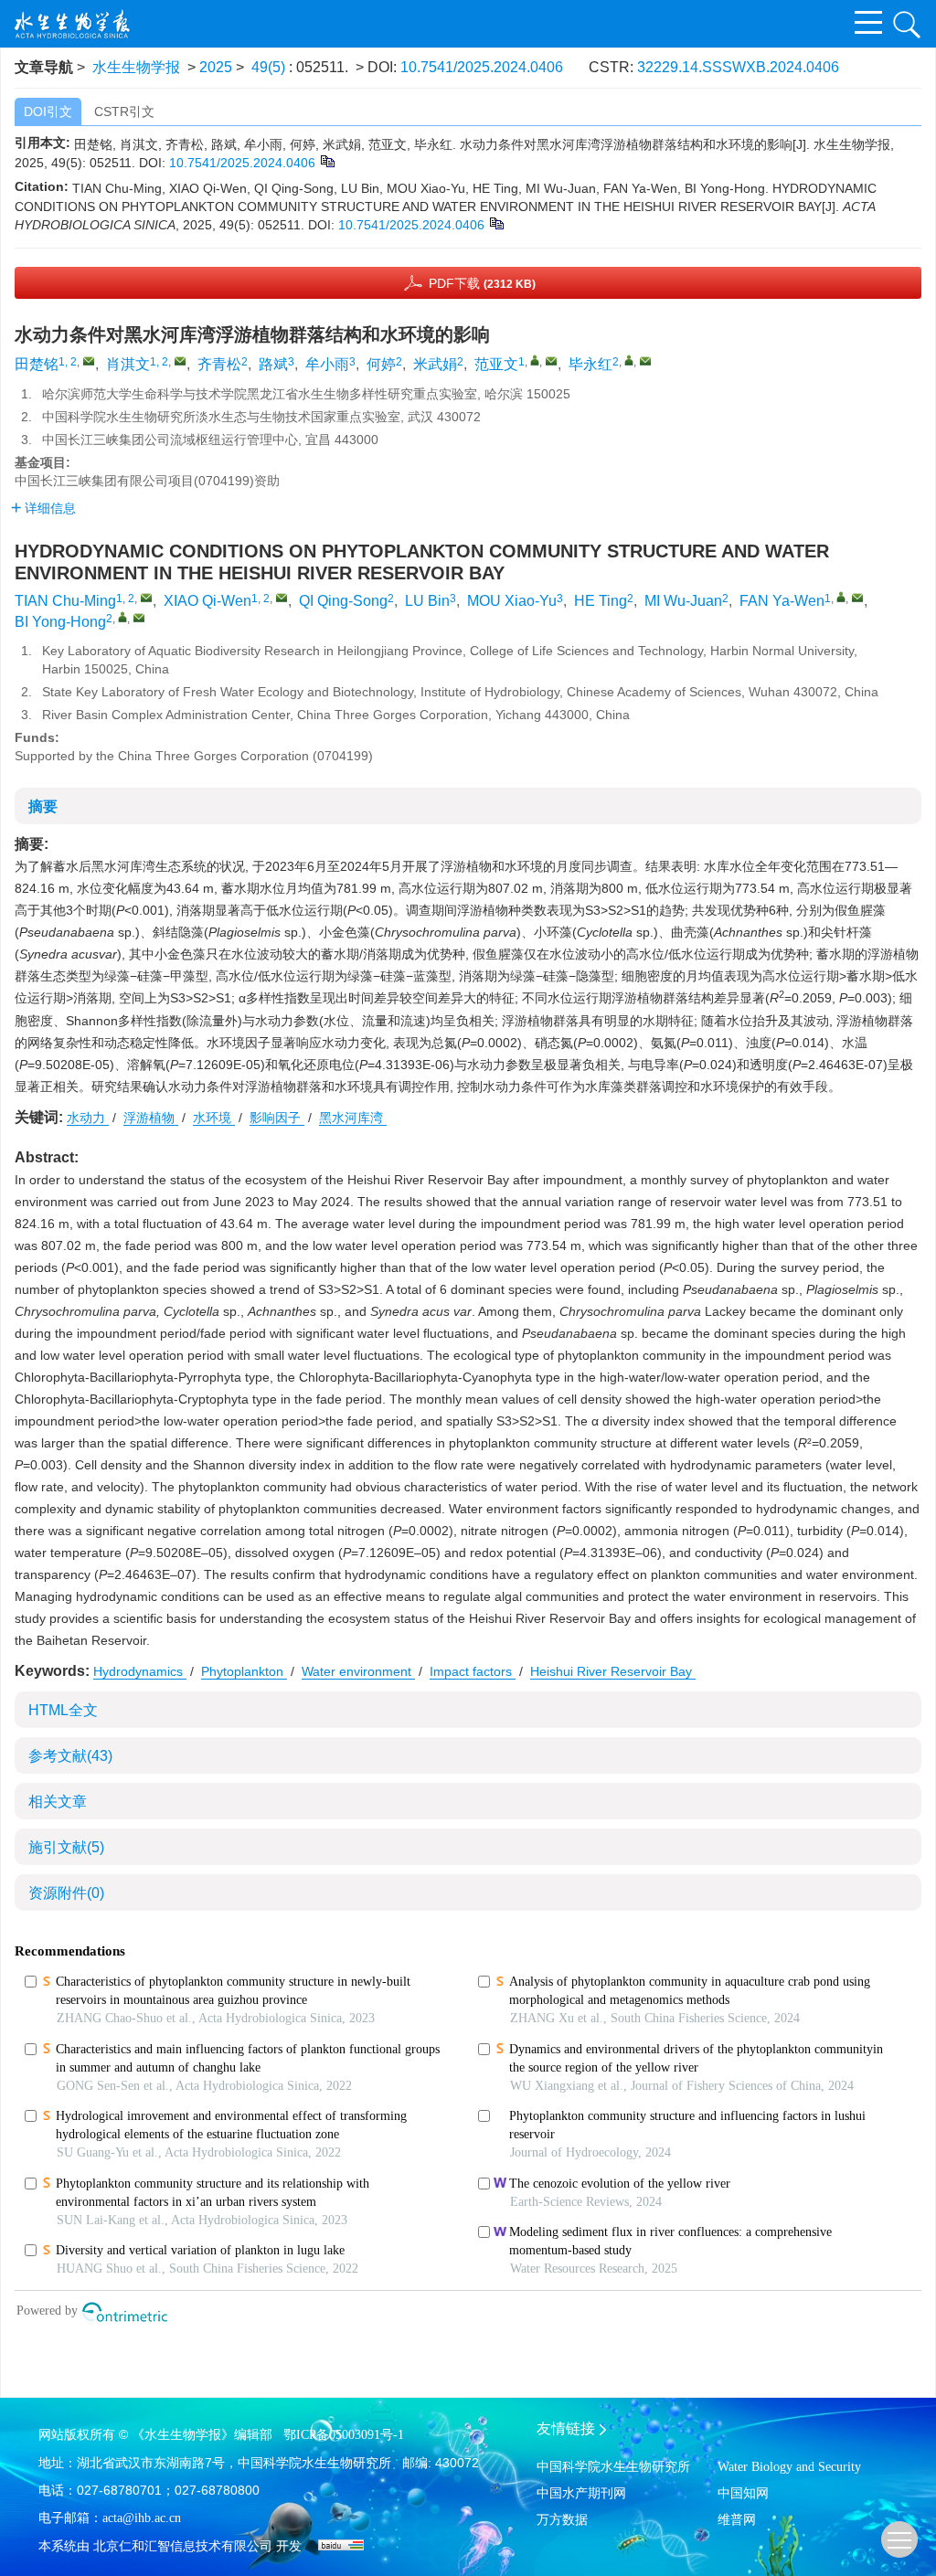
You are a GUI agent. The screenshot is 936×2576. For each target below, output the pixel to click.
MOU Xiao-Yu (512, 601)
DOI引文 (48, 111)
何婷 (381, 364)
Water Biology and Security (789, 2467)
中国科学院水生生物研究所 (613, 2467)
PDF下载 (482, 283)
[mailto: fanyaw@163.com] (857, 598)
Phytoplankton (244, 1671)
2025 (216, 67)
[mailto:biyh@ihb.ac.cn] (645, 361)
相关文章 (58, 1802)
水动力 (88, 1118)
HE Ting (601, 601)
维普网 (737, 2520)
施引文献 (66, 1847)
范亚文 (496, 364)
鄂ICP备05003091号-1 (344, 2435)
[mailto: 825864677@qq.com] (282, 598)
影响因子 (277, 1118)
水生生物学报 (136, 67)
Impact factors (473, 1671)
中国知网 (743, 2493)
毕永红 (590, 364)
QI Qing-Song (343, 601)
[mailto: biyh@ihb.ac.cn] (139, 618)
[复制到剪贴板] (327, 161)
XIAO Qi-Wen (207, 601)
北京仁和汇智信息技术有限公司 (183, 2546)
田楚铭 (37, 364)
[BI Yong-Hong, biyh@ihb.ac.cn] (122, 617)
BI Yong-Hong (60, 622)
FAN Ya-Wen (782, 601)
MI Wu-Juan (683, 601)
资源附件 (66, 1893)
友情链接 (566, 2428)
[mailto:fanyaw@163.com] (551, 361)
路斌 (273, 364)
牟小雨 (327, 364)
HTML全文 (63, 1710)
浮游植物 (151, 1118)
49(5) (270, 67)
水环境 (214, 1118)
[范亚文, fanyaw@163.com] (535, 360)
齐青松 (219, 364)
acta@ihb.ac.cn (142, 2518)
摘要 (43, 806)
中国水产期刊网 (581, 2493)
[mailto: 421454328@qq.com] (146, 598)
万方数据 (562, 2520)
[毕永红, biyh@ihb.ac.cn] (629, 360)
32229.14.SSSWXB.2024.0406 (738, 67)
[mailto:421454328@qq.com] (89, 361)
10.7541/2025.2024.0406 (482, 67)
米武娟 (435, 364)
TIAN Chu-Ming (65, 601)
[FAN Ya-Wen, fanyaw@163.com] (841, 597)
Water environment (358, 1671)
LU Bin (427, 601)
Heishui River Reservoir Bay (613, 1671)
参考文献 (70, 1756)
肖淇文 (128, 364)
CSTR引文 (124, 111)
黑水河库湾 (353, 1118)
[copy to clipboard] (496, 223)
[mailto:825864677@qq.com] (180, 361)
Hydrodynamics (140, 1671)
